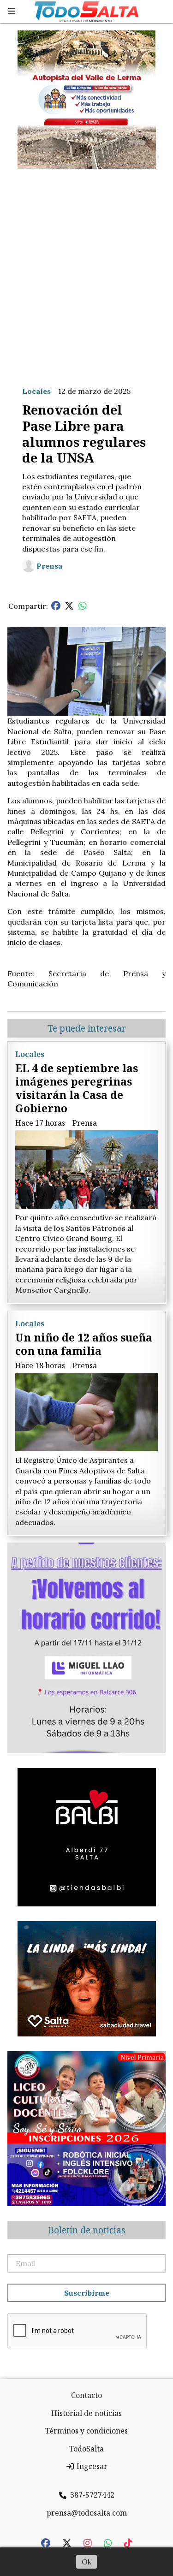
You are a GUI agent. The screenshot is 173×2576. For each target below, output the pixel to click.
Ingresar (91, 2466)
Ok (86, 2562)
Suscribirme (87, 2293)
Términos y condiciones (86, 2431)
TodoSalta (86, 2449)
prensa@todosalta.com (87, 2513)
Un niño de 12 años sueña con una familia (84, 1344)
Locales (36, 391)
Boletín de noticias (87, 2230)
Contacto (86, 2395)
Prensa (49, 566)
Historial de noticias (86, 2413)
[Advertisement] (86, 270)
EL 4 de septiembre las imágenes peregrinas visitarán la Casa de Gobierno (77, 1088)
